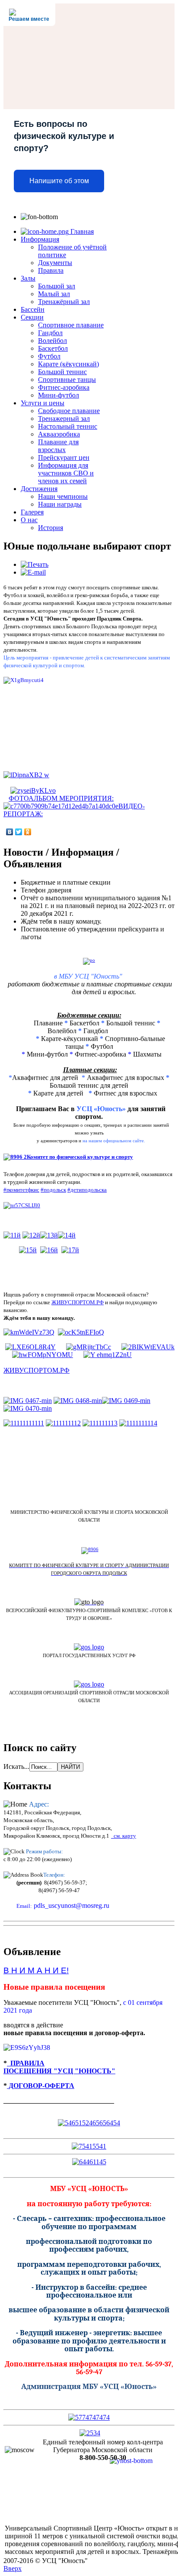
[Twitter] (19, 832)
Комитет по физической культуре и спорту (80, 1157)
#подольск (53, 1190)
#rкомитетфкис (21, 1190)
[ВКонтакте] (10, 832)
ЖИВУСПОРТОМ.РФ (78, 1302)
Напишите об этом (59, 181)
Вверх (13, 2568)
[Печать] (35, 564)
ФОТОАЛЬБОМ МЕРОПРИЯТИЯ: (61, 798)
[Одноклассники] (28, 832)
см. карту (124, 1836)
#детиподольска (87, 1190)
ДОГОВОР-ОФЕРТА (41, 2086)
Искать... (16, 1766)
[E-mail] (33, 572)
